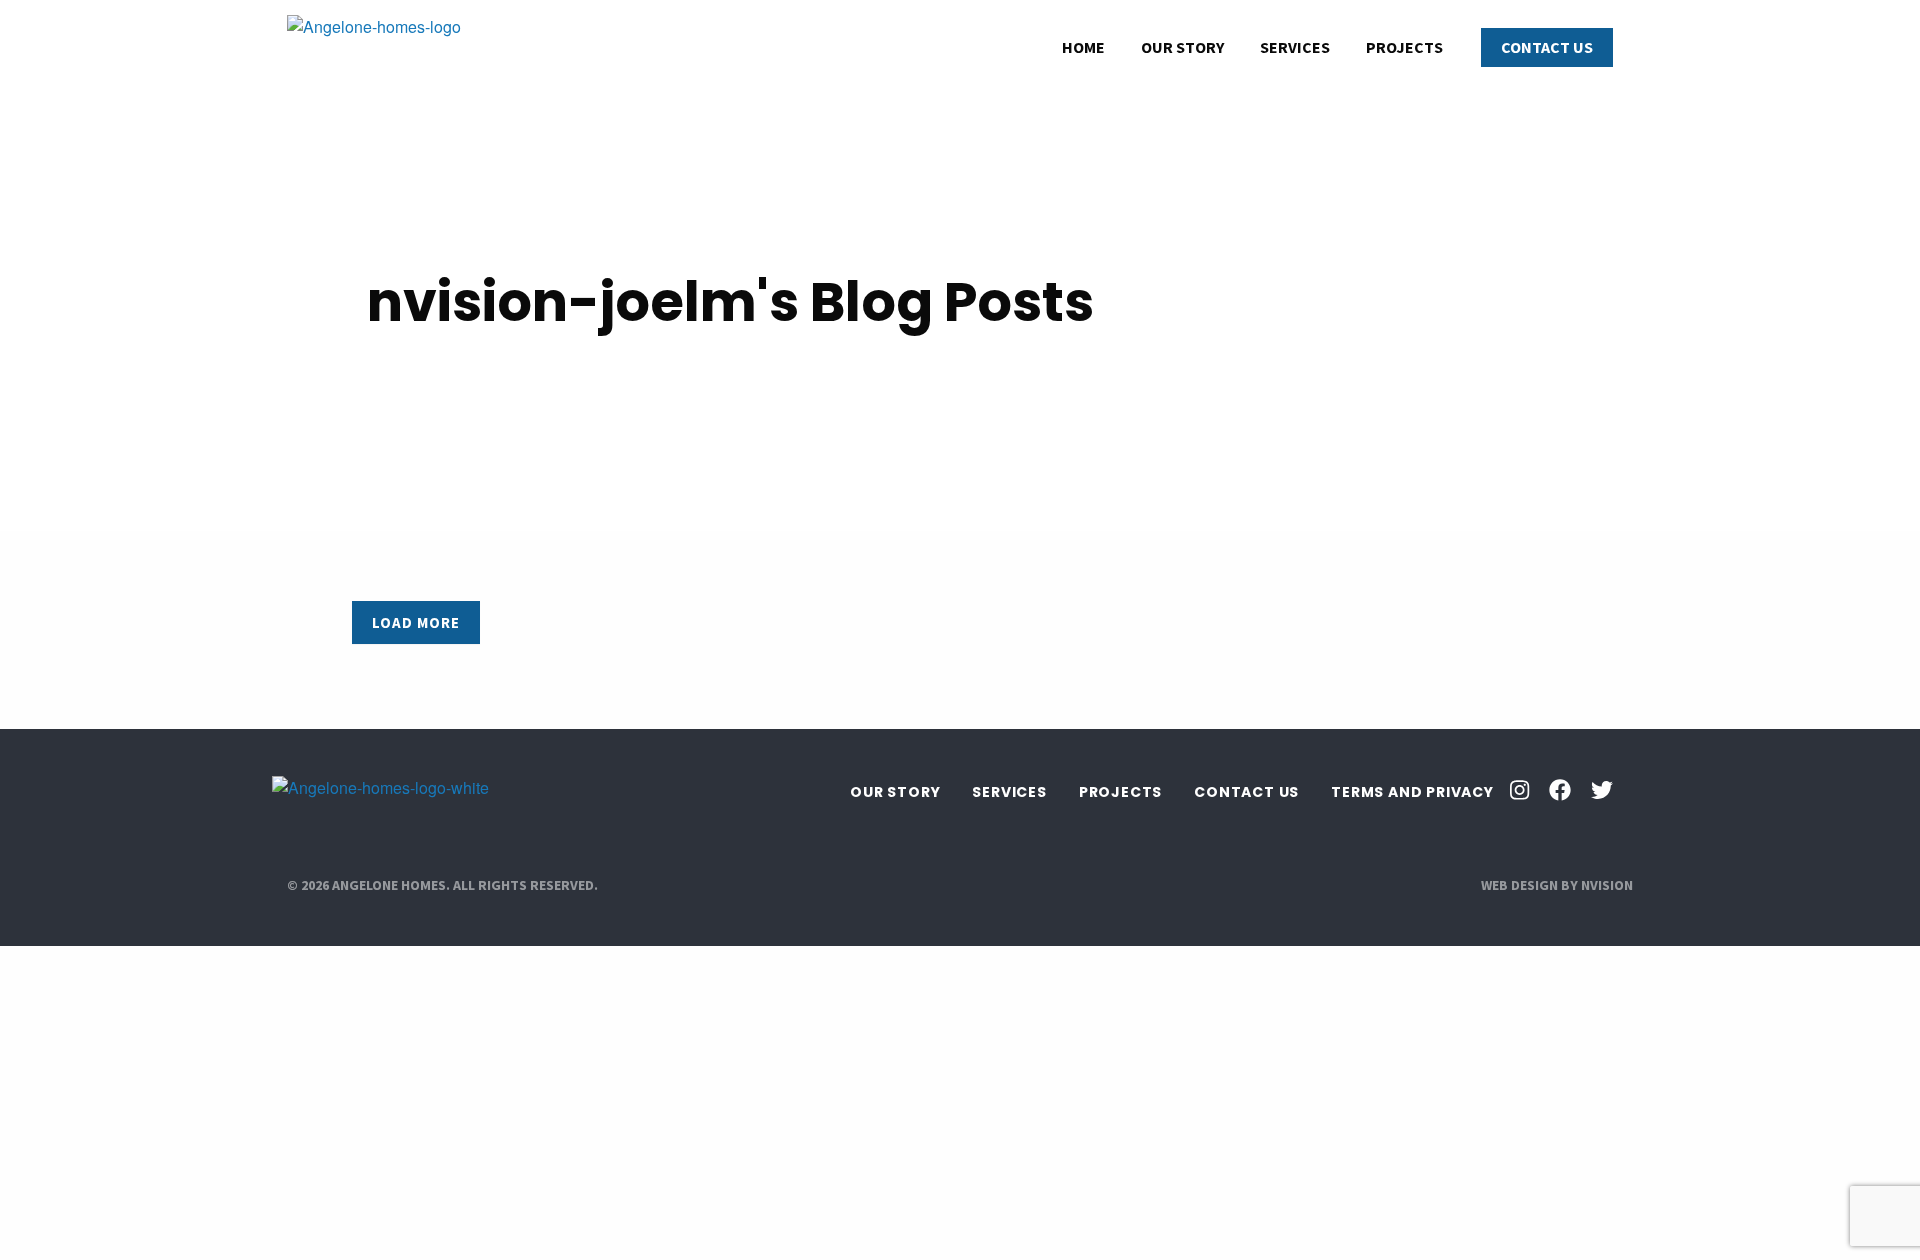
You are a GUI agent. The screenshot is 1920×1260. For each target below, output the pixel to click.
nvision (1607, 885)
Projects (1404, 47)
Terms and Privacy (1412, 792)
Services (1295, 47)
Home (1083, 47)
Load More (416, 622)
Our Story (1182, 47)
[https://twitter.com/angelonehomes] (1602, 792)
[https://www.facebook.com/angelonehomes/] (1560, 792)
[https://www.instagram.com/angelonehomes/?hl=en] (1519, 792)
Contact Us (1547, 47)
